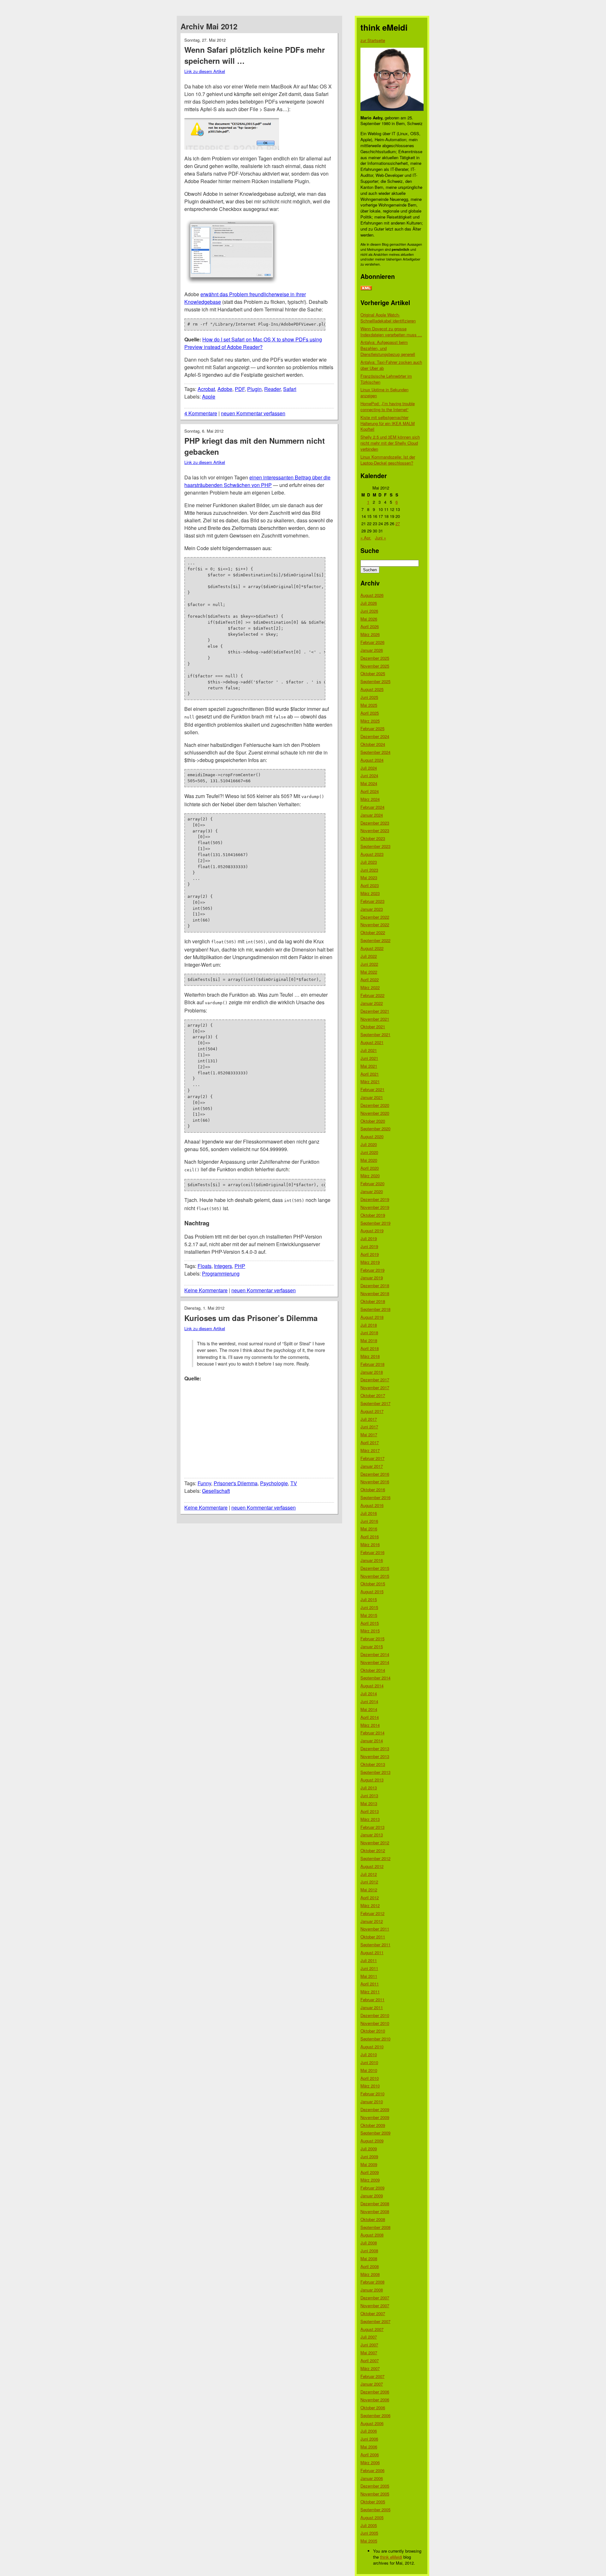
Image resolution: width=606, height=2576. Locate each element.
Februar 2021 (372, 1089)
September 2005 (375, 2510)
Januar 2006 (372, 2478)
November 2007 (375, 2306)
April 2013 (370, 1811)
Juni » (380, 538)
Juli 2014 (369, 1693)
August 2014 (372, 1686)
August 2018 (372, 1317)
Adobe (225, 389)
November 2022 (375, 925)
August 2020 (372, 1136)
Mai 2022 (369, 972)
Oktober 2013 (373, 1764)
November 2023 (375, 830)
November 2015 (375, 1576)
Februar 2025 (372, 728)
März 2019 (370, 1262)
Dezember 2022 (375, 917)
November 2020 (375, 1113)
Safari (290, 389)
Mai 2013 (369, 1803)
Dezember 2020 (375, 1105)
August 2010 (372, 2047)
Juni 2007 (369, 2345)
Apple (209, 396)
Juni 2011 (369, 1968)
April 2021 (370, 1074)
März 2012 (370, 1905)
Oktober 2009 (373, 2125)
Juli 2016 (369, 1513)
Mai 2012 (369, 1890)
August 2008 (372, 2235)
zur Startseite (373, 40)
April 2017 (370, 1442)
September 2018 (375, 1309)
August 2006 (372, 2423)
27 (398, 523)
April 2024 (370, 791)
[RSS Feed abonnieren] (366, 288)
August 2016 (372, 1505)
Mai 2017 (369, 1435)
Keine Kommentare (206, 1290)
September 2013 (375, 1772)
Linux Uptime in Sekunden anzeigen (384, 393)
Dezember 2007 (375, 2298)
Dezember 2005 (375, 2486)
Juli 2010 (369, 2054)
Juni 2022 (369, 964)
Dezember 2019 (375, 1199)
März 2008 (370, 2274)
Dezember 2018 (375, 1285)
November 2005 (375, 2494)
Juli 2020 (369, 1144)
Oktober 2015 (373, 1584)
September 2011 (375, 1945)
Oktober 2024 (373, 744)
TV (294, 1483)
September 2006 (375, 2415)
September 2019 (375, 1223)
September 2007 (375, 2321)
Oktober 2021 (373, 1027)
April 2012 (370, 1897)
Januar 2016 (372, 1560)
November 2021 (375, 1019)
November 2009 (375, 2117)
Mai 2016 (369, 1529)
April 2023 (370, 885)
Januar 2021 (372, 1097)
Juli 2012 (369, 1874)
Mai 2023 (369, 877)
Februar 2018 (372, 1364)
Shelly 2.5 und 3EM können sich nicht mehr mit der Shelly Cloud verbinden (390, 443)
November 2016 (375, 1482)
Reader (272, 389)
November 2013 (375, 1756)
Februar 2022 (372, 995)
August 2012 (372, 1866)
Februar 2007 (372, 2376)
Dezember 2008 (375, 2204)
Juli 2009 (369, 2149)
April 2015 (370, 1623)
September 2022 (375, 940)
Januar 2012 (372, 1921)
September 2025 (375, 681)
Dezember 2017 (375, 1380)
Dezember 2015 (375, 1568)
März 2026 (370, 634)
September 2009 (375, 2133)
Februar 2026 (372, 642)
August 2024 (372, 760)
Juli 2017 (369, 1419)
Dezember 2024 (375, 736)
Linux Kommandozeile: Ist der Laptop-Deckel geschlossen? (388, 460)
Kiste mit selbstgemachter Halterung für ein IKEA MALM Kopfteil (388, 423)
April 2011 (370, 1984)
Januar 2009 (372, 2196)
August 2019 (372, 1231)
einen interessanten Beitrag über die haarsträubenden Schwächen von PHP (257, 481)
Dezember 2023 (375, 823)
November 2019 (375, 1207)
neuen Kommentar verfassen (253, 413)
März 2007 (370, 2368)
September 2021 (375, 1034)
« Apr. (366, 538)
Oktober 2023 (373, 838)
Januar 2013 (372, 1835)
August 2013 (372, 1780)
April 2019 (370, 1254)
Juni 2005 (369, 2533)
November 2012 (375, 1843)
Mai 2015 (369, 1615)
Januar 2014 (372, 1741)
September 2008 (375, 2227)
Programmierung (221, 1273)
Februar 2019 (372, 1270)
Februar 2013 (372, 1827)
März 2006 (370, 2462)
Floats (205, 1266)
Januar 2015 (372, 1646)
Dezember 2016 (375, 1474)
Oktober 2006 (373, 2408)
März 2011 (370, 1992)
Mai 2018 (369, 1340)
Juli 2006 (369, 2431)
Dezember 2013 (375, 1748)
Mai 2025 (369, 705)
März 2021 (370, 1081)
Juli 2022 (369, 956)
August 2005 (372, 2517)
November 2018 (375, 1293)
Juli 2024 (369, 768)
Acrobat (206, 389)
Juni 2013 (369, 1795)
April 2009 (370, 2172)
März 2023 (370, 893)
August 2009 (372, 2141)
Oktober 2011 (373, 1937)
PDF (240, 389)
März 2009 (370, 2180)
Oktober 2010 (373, 2031)
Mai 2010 (369, 2070)
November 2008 (375, 2211)
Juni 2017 (369, 1427)
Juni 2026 (369, 611)
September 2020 (375, 1129)
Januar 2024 (372, 815)
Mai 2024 (369, 783)
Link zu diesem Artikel (205, 71)
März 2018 (370, 1356)
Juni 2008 (369, 2251)
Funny (204, 1483)
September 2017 (375, 1403)
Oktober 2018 (373, 1301)
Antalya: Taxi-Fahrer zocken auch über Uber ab (391, 365)
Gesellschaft (216, 1491)
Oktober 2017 (373, 1395)
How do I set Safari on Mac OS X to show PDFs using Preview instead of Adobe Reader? (253, 343)
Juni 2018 (369, 1333)
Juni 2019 (369, 1246)
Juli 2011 (369, 1960)
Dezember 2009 (375, 2109)
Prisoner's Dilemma (236, 1483)
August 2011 (372, 1952)
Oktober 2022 (373, 932)
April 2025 (370, 713)
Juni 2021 (369, 1058)
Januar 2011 (372, 2007)
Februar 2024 (372, 807)
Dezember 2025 (375, 658)
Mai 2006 (369, 2447)
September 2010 (375, 2039)
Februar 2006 (372, 2470)
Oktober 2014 (373, 1670)
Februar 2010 (372, 2094)
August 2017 (372, 1411)
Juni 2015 (369, 1607)
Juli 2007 (369, 2337)
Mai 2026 (369, 619)
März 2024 (370, 799)
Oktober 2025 (373, 673)
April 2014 (370, 1717)
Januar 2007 (372, 2384)
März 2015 (370, 1631)
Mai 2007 (369, 2353)
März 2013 (370, 1819)
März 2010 (370, 2086)
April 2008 (370, 2266)
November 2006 (375, 2400)
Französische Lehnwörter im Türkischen (386, 379)
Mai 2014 (369, 1709)
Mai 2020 (369, 1160)
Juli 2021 (369, 1050)
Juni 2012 (369, 1882)
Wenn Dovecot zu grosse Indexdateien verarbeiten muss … (391, 332)
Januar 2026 (372, 650)
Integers (223, 1266)
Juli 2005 (369, 2525)
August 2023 (372, 854)
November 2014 (375, 1662)
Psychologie (274, 1483)
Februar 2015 (372, 1639)
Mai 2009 (369, 2164)
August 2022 (372, 948)
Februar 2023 (372, 901)
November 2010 (375, 2023)
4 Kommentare (201, 413)
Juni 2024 (369, 775)
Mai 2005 (369, 2541)
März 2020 (370, 1176)
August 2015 (372, 1591)
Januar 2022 (372, 1003)
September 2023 (375, 846)
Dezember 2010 (375, 2015)
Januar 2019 (372, 1278)
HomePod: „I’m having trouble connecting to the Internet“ (388, 406)
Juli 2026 (369, 603)
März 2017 (370, 1450)
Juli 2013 (369, 1788)
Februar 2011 (372, 2000)
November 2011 (375, 1929)
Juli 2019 (369, 1238)
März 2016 (370, 1544)
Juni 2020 (369, 1152)
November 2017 (375, 1387)
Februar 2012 (372, 1913)
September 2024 (375, 752)
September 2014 (375, 1678)
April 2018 (370, 1348)
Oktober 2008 (373, 2219)
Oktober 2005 (373, 2502)
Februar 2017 (372, 1458)
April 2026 (370, 626)
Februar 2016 (372, 1552)
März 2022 (370, 987)
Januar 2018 (372, 1372)
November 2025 (375, 666)
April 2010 (370, 2078)
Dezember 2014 (375, 1654)
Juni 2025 (369, 697)
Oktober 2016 (373, 1489)
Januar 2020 (372, 1191)
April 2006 (370, 2455)
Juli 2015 (369, 1599)
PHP (240, 1266)
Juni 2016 (369, 1521)
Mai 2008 (369, 2258)
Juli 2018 (369, 1325)
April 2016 (370, 1537)
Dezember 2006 (375, 2392)
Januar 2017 (372, 1466)
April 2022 (370, 979)
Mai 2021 (369, 1066)
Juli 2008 (369, 2243)
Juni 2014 (369, 1701)
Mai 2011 (369, 1976)
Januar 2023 (372, 909)
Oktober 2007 (373, 2313)
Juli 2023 (369, 862)
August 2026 (372, 595)
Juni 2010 (369, 2062)
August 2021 (372, 1042)
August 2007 (372, 2329)
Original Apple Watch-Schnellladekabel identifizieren (388, 318)
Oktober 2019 (373, 1215)
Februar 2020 (372, 1183)
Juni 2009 (369, 2156)
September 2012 (375, 1858)
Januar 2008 (372, 2290)
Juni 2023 (369, 870)
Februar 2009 (372, 2188)
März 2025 (370, 721)
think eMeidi (391, 2557)
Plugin (254, 389)
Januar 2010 (372, 2102)
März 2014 (370, 1725)
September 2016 (375, 1497)
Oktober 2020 (373, 1121)
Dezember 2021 (375, 1011)
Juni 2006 (369, 2439)
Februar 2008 (372, 2282)
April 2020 (370, 1168)
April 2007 (370, 2360)
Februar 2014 (372, 1733)
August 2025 (372, 689)
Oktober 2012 (373, 1850)
